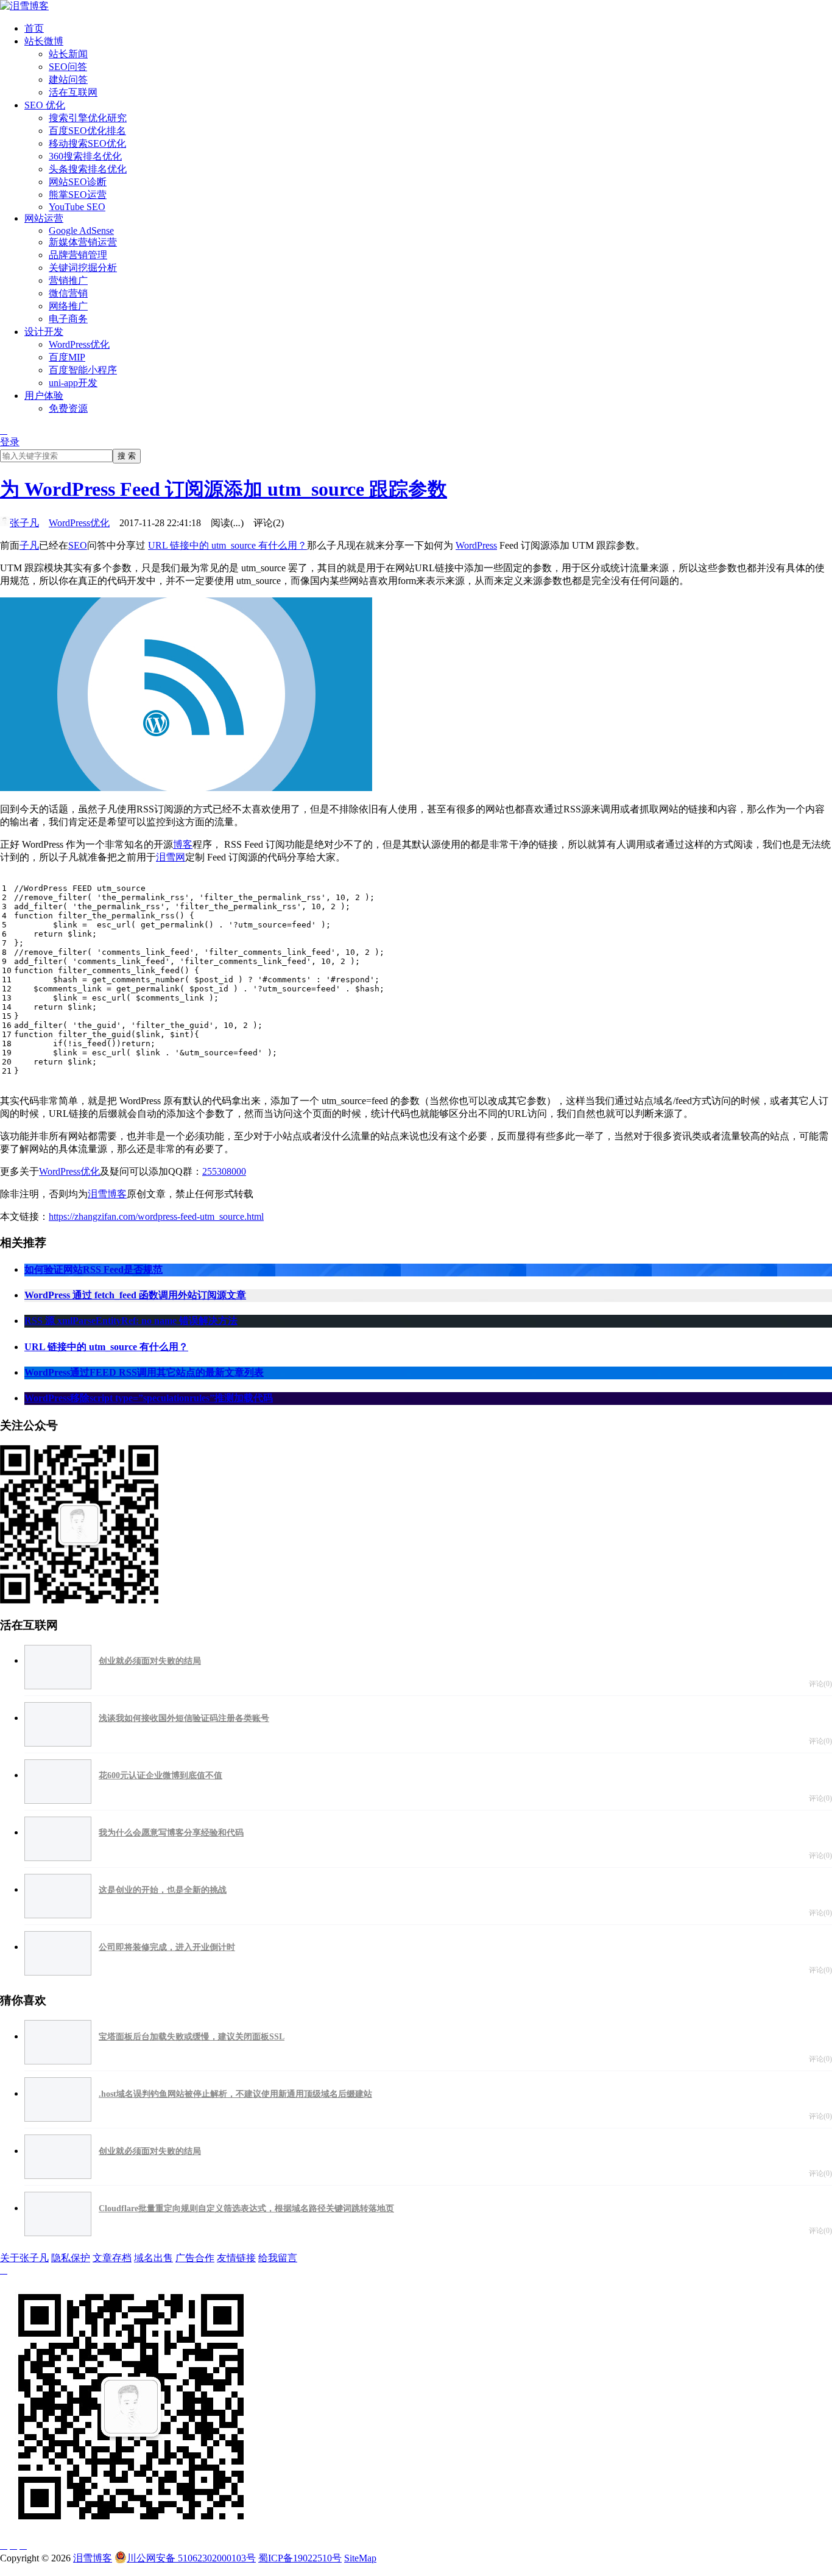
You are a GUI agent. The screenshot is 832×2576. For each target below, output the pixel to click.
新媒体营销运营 (83, 242)
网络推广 (68, 306)
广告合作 (195, 2258)
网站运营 (44, 218)
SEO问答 (68, 67)
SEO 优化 (45, 105)
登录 (10, 442)
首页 (34, 28)
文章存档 (112, 2258)
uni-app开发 (73, 383)
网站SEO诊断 (78, 182)
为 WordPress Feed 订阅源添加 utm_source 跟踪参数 (224, 489)
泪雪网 (171, 857)
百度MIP (67, 357)
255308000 (224, 1171)
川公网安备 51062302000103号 (191, 2558)
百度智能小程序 (83, 370)
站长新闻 (68, 54)
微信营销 (68, 293)
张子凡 (24, 523)
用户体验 (44, 396)
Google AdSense (81, 231)
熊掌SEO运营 (78, 195)
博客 (183, 844)
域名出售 (153, 2258)
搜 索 (127, 456)
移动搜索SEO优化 (87, 143)
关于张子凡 (24, 2258)
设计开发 (44, 332)
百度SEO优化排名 (87, 131)
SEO (78, 545)
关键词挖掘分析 (83, 268)
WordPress (476, 545)
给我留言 (278, 2258)
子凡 (29, 545)
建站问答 (68, 79)
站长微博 (44, 41)
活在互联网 (73, 92)
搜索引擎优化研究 (88, 118)
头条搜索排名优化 (88, 169)
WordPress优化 (79, 344)
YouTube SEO (77, 207)
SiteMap (360, 2558)
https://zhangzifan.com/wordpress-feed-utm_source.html (156, 1216)
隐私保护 (71, 2258)
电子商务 (68, 319)
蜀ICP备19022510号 (300, 2558)
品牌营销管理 (78, 255)
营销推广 (68, 280)
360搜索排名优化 (85, 156)
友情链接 (236, 2258)
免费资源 (68, 408)
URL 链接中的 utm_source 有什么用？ (227, 545)
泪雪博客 (107, 1194)
